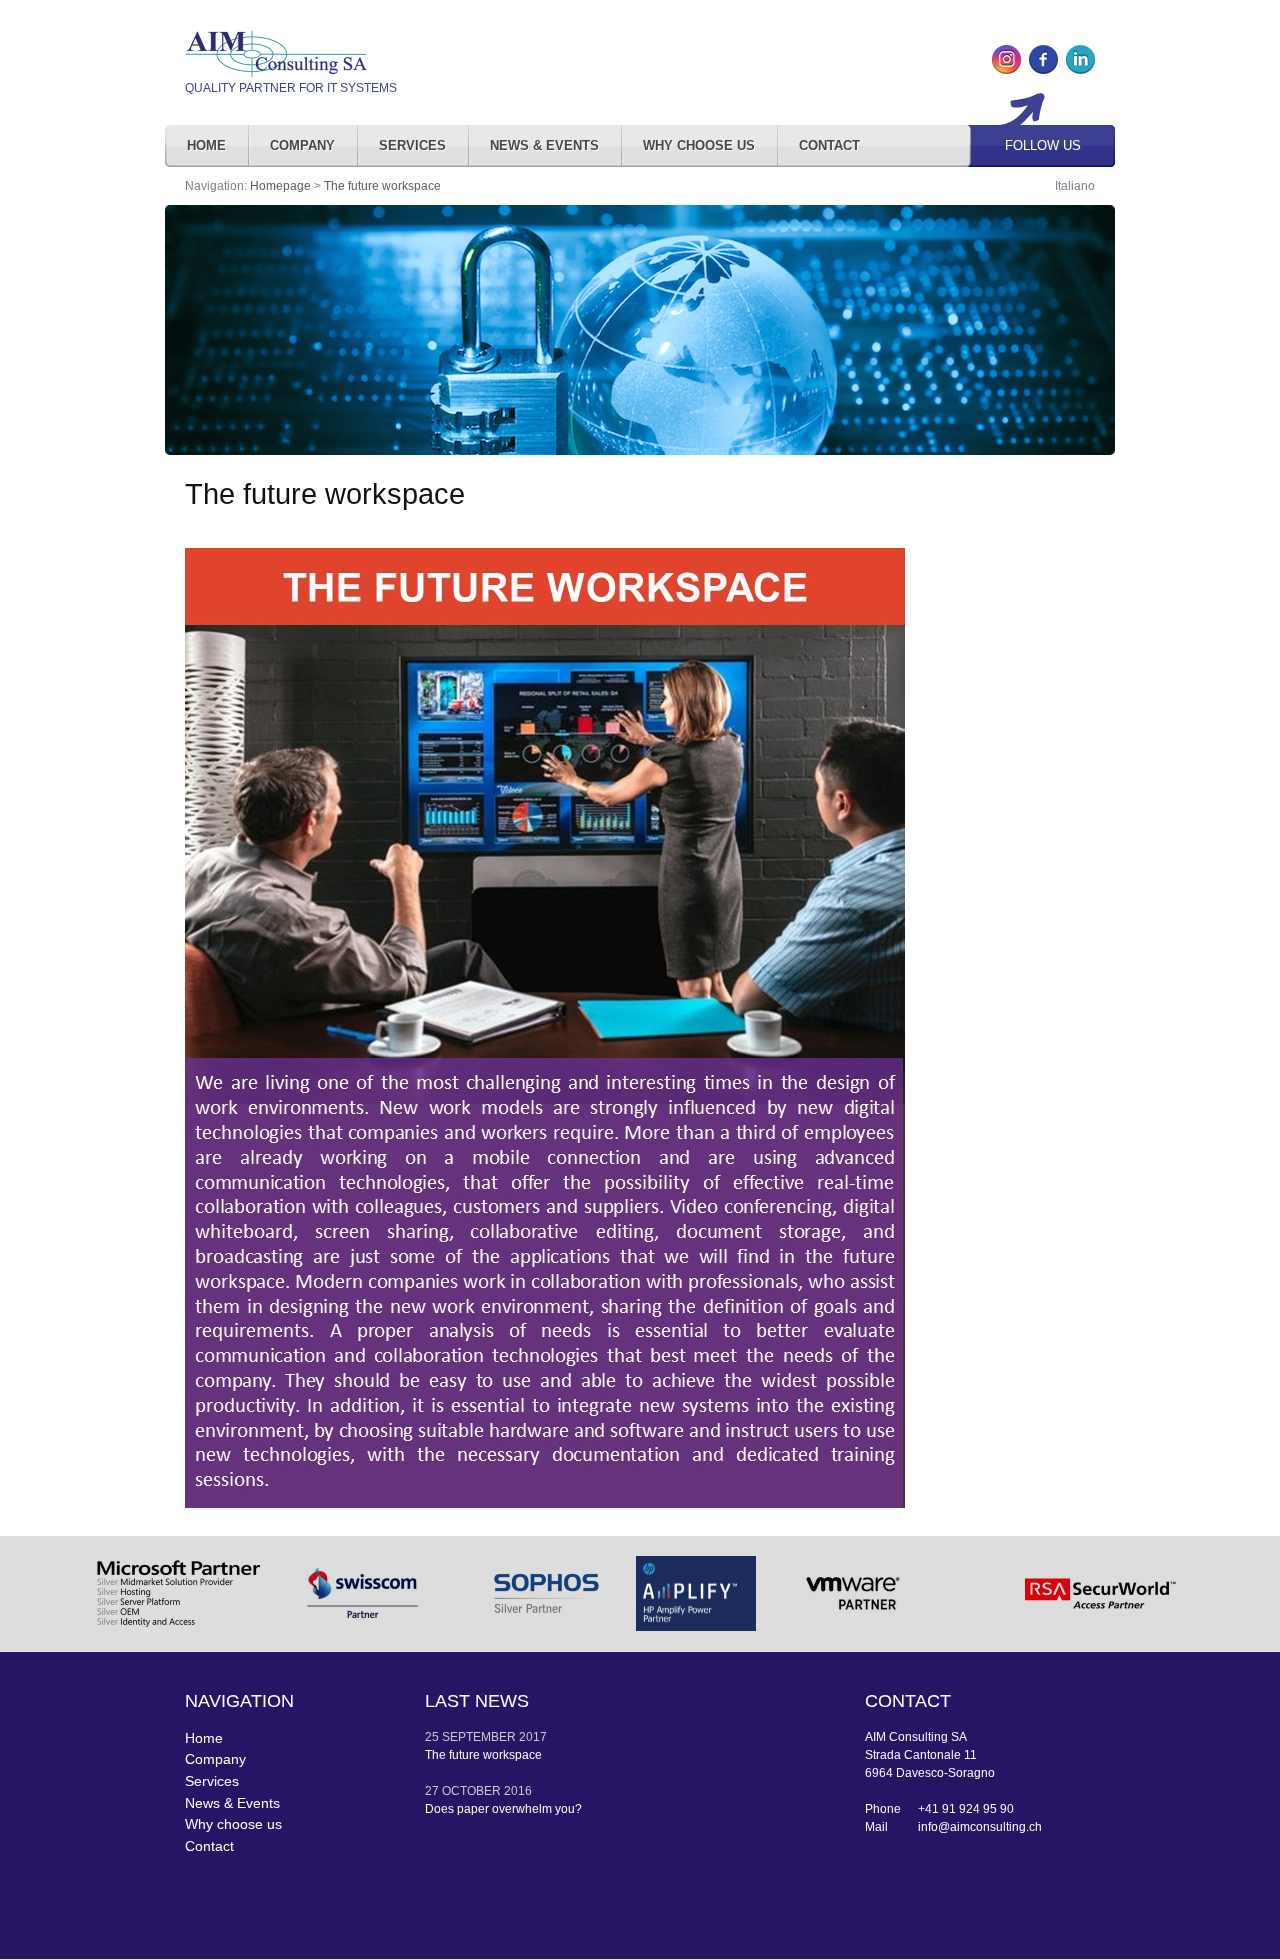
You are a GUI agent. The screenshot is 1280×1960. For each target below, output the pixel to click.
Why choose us (699, 145)
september (479, 1737)
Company (302, 145)
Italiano (1075, 186)
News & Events (544, 145)
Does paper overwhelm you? (503, 1809)
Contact (829, 145)
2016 (518, 1791)
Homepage (280, 186)
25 (432, 1737)
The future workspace (382, 186)
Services (412, 145)
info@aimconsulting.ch (980, 1827)
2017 (533, 1737)
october (471, 1791)
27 (432, 1791)
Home (206, 145)
